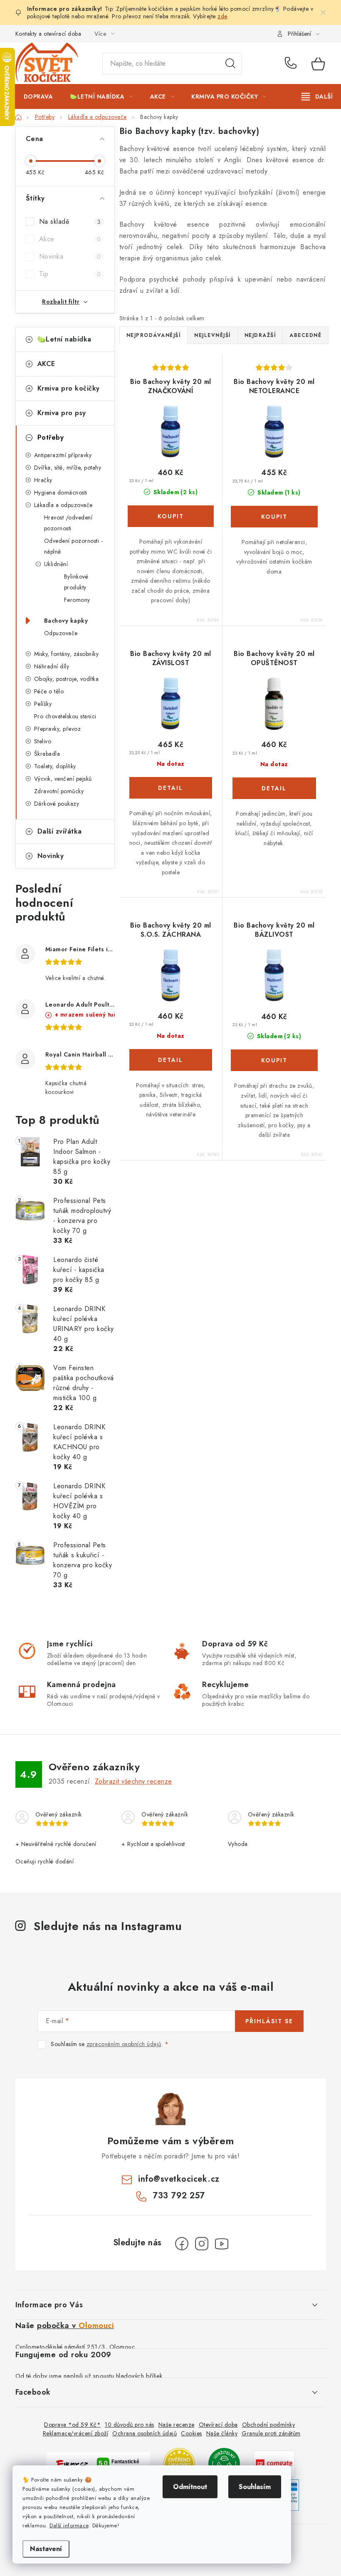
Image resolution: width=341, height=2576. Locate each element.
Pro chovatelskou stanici (65, 716)
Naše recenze (177, 2425)
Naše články (222, 2433)
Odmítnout (190, 2487)
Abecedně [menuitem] (305, 335)
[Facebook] (182, 2244)
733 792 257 (292, 64)
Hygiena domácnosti (61, 492)
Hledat (230, 64)
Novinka (70, 256)
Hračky (43, 480)
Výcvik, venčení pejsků (63, 779)
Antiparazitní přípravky (63, 455)
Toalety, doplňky (55, 766)
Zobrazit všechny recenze (133, 1781)
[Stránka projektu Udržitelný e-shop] (224, 2463)
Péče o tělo (49, 691)
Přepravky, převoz (58, 729)
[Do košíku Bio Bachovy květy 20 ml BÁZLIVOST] (274, 1060)
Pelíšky (43, 704)
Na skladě (70, 221)
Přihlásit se (269, 2021)
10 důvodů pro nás (130, 2425)
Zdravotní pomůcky (59, 791)
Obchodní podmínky (269, 2425)
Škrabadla (47, 754)
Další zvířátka (60, 831)
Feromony (77, 600)
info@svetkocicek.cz (179, 2179)
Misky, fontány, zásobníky (67, 654)
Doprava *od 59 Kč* (72, 2425)
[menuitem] (38, 97)
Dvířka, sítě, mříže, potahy (68, 468)
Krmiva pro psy (62, 413)
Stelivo (43, 741)
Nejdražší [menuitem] (260, 335)
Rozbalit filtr (61, 302)
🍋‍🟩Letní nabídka (64, 339)
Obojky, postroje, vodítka (67, 679)
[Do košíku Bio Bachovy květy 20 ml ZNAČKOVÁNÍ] (171, 516)
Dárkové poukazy (57, 804)
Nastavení (46, 2549)
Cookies (192, 2433)
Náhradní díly (52, 666)
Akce (70, 239)
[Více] (317, 97)
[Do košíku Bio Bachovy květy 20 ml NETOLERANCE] (274, 517)
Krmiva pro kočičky (69, 388)
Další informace (69, 2525)
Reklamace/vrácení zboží (76, 2433)
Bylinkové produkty (76, 582)
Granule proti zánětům (271, 2433)
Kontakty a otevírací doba (48, 34)
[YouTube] (222, 2244)
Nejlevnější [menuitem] (213, 335)
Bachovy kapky (66, 621)
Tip (70, 274)
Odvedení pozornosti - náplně (74, 546)
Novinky (51, 856)
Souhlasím (255, 2487)
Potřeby (51, 437)
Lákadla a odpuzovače (63, 505)
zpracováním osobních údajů (124, 2044)
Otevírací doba (218, 2425)
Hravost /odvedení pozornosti (68, 523)
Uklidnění (56, 564)
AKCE (46, 364)
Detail (171, 788)
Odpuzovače (61, 633)
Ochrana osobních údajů (145, 2433)
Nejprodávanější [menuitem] (154, 335)
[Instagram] (202, 2244)
